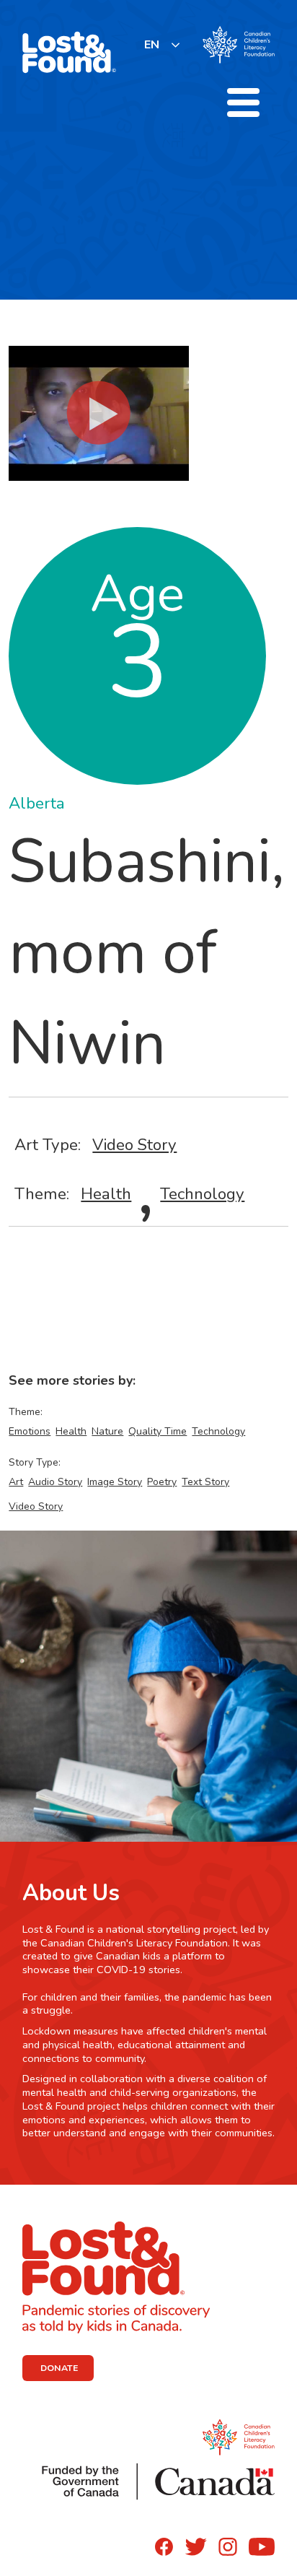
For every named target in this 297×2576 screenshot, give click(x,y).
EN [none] (152, 45)
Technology (202, 1194)
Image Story (115, 1482)
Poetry (162, 1482)
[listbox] (163, 44)
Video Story (134, 1145)
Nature (107, 1431)
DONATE (59, 2368)
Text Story (205, 1482)
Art (16, 1482)
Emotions (30, 1431)
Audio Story (55, 1482)
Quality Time (158, 1431)
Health (106, 1194)
